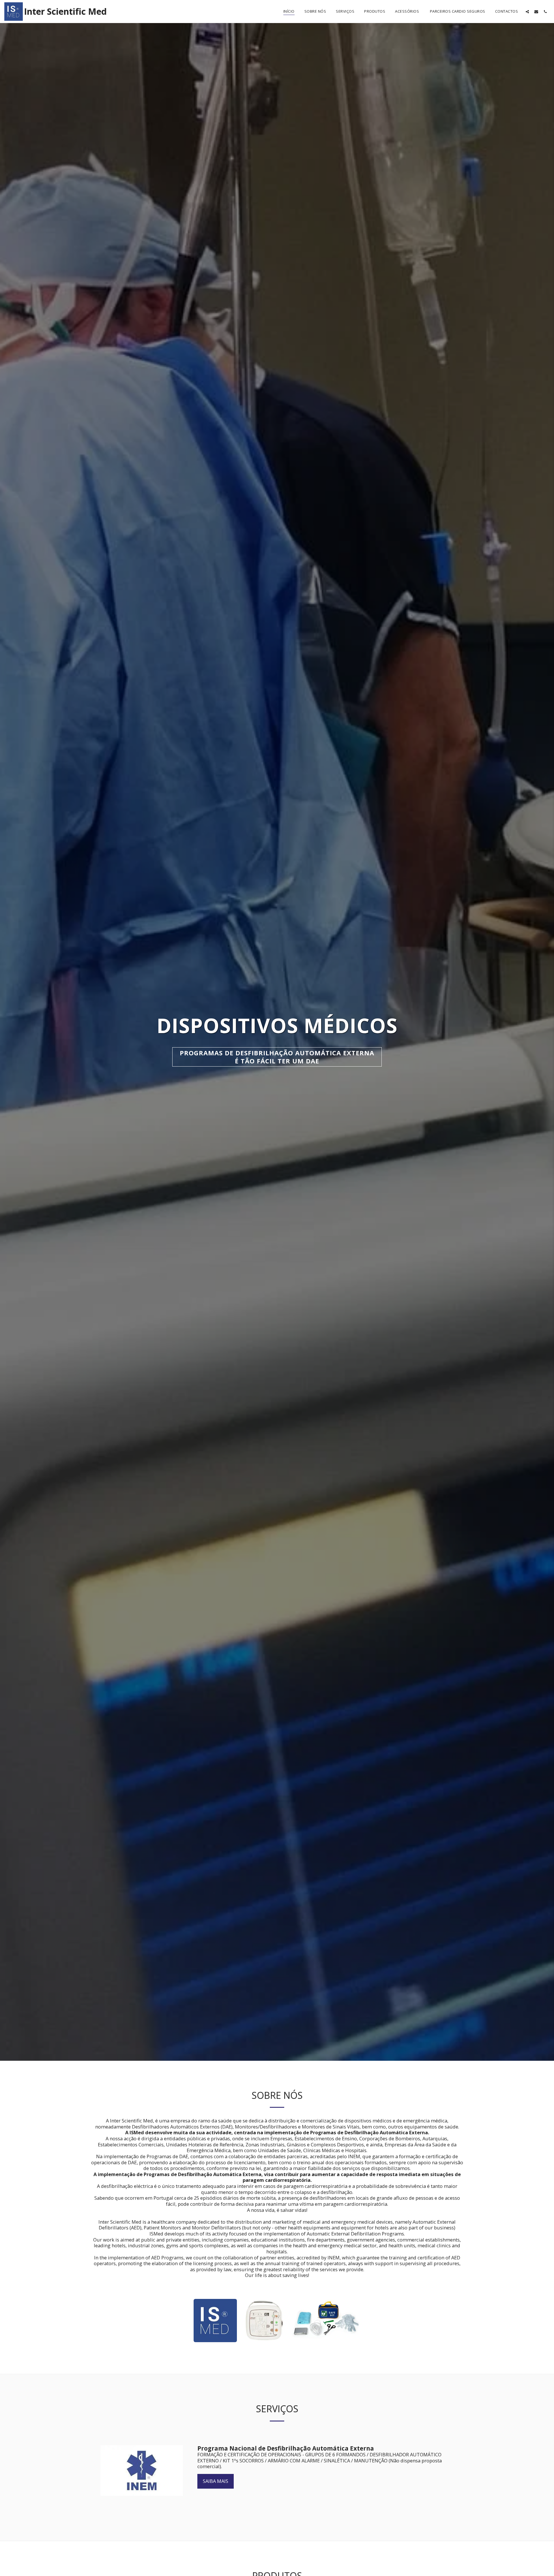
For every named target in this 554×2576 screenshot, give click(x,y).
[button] (527, 12)
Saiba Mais (216, 2481)
